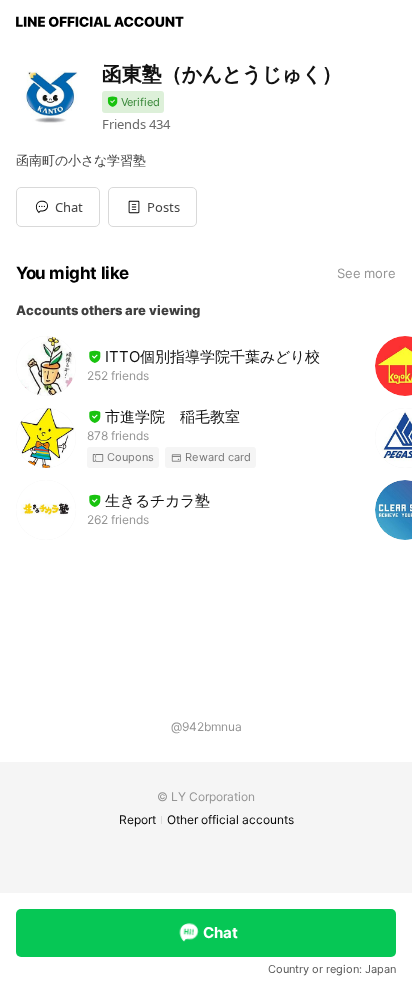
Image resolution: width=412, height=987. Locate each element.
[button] (152, 207)
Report (137, 819)
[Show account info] (133, 102)
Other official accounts (230, 819)
